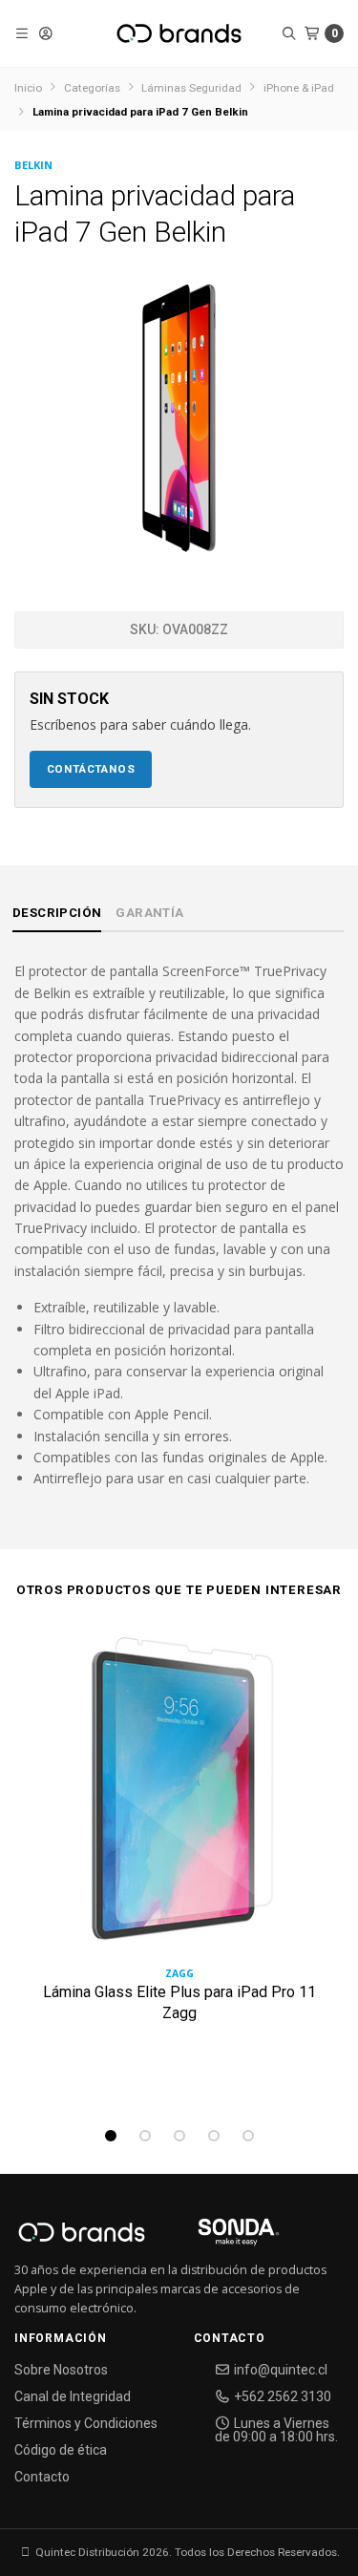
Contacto (42, 2477)
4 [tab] (214, 2136)
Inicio (28, 88)
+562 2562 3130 (281, 2396)
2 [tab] (145, 2136)
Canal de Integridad (73, 2396)
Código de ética (61, 2450)
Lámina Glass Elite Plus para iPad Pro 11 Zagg (179, 2002)
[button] (22, 33)
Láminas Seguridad (191, 88)
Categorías (92, 88)
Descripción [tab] (57, 913)
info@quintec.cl (279, 2370)
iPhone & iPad (299, 88)
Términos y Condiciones (86, 2423)
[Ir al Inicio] (179, 33)
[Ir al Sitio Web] (216, 2238)
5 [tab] (248, 2136)
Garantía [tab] (149, 913)
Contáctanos (91, 769)
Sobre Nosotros (61, 2370)
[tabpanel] (179, 1860)
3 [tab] (179, 2136)
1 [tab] (111, 2136)
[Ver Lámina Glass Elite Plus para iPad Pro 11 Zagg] (179, 1797)
